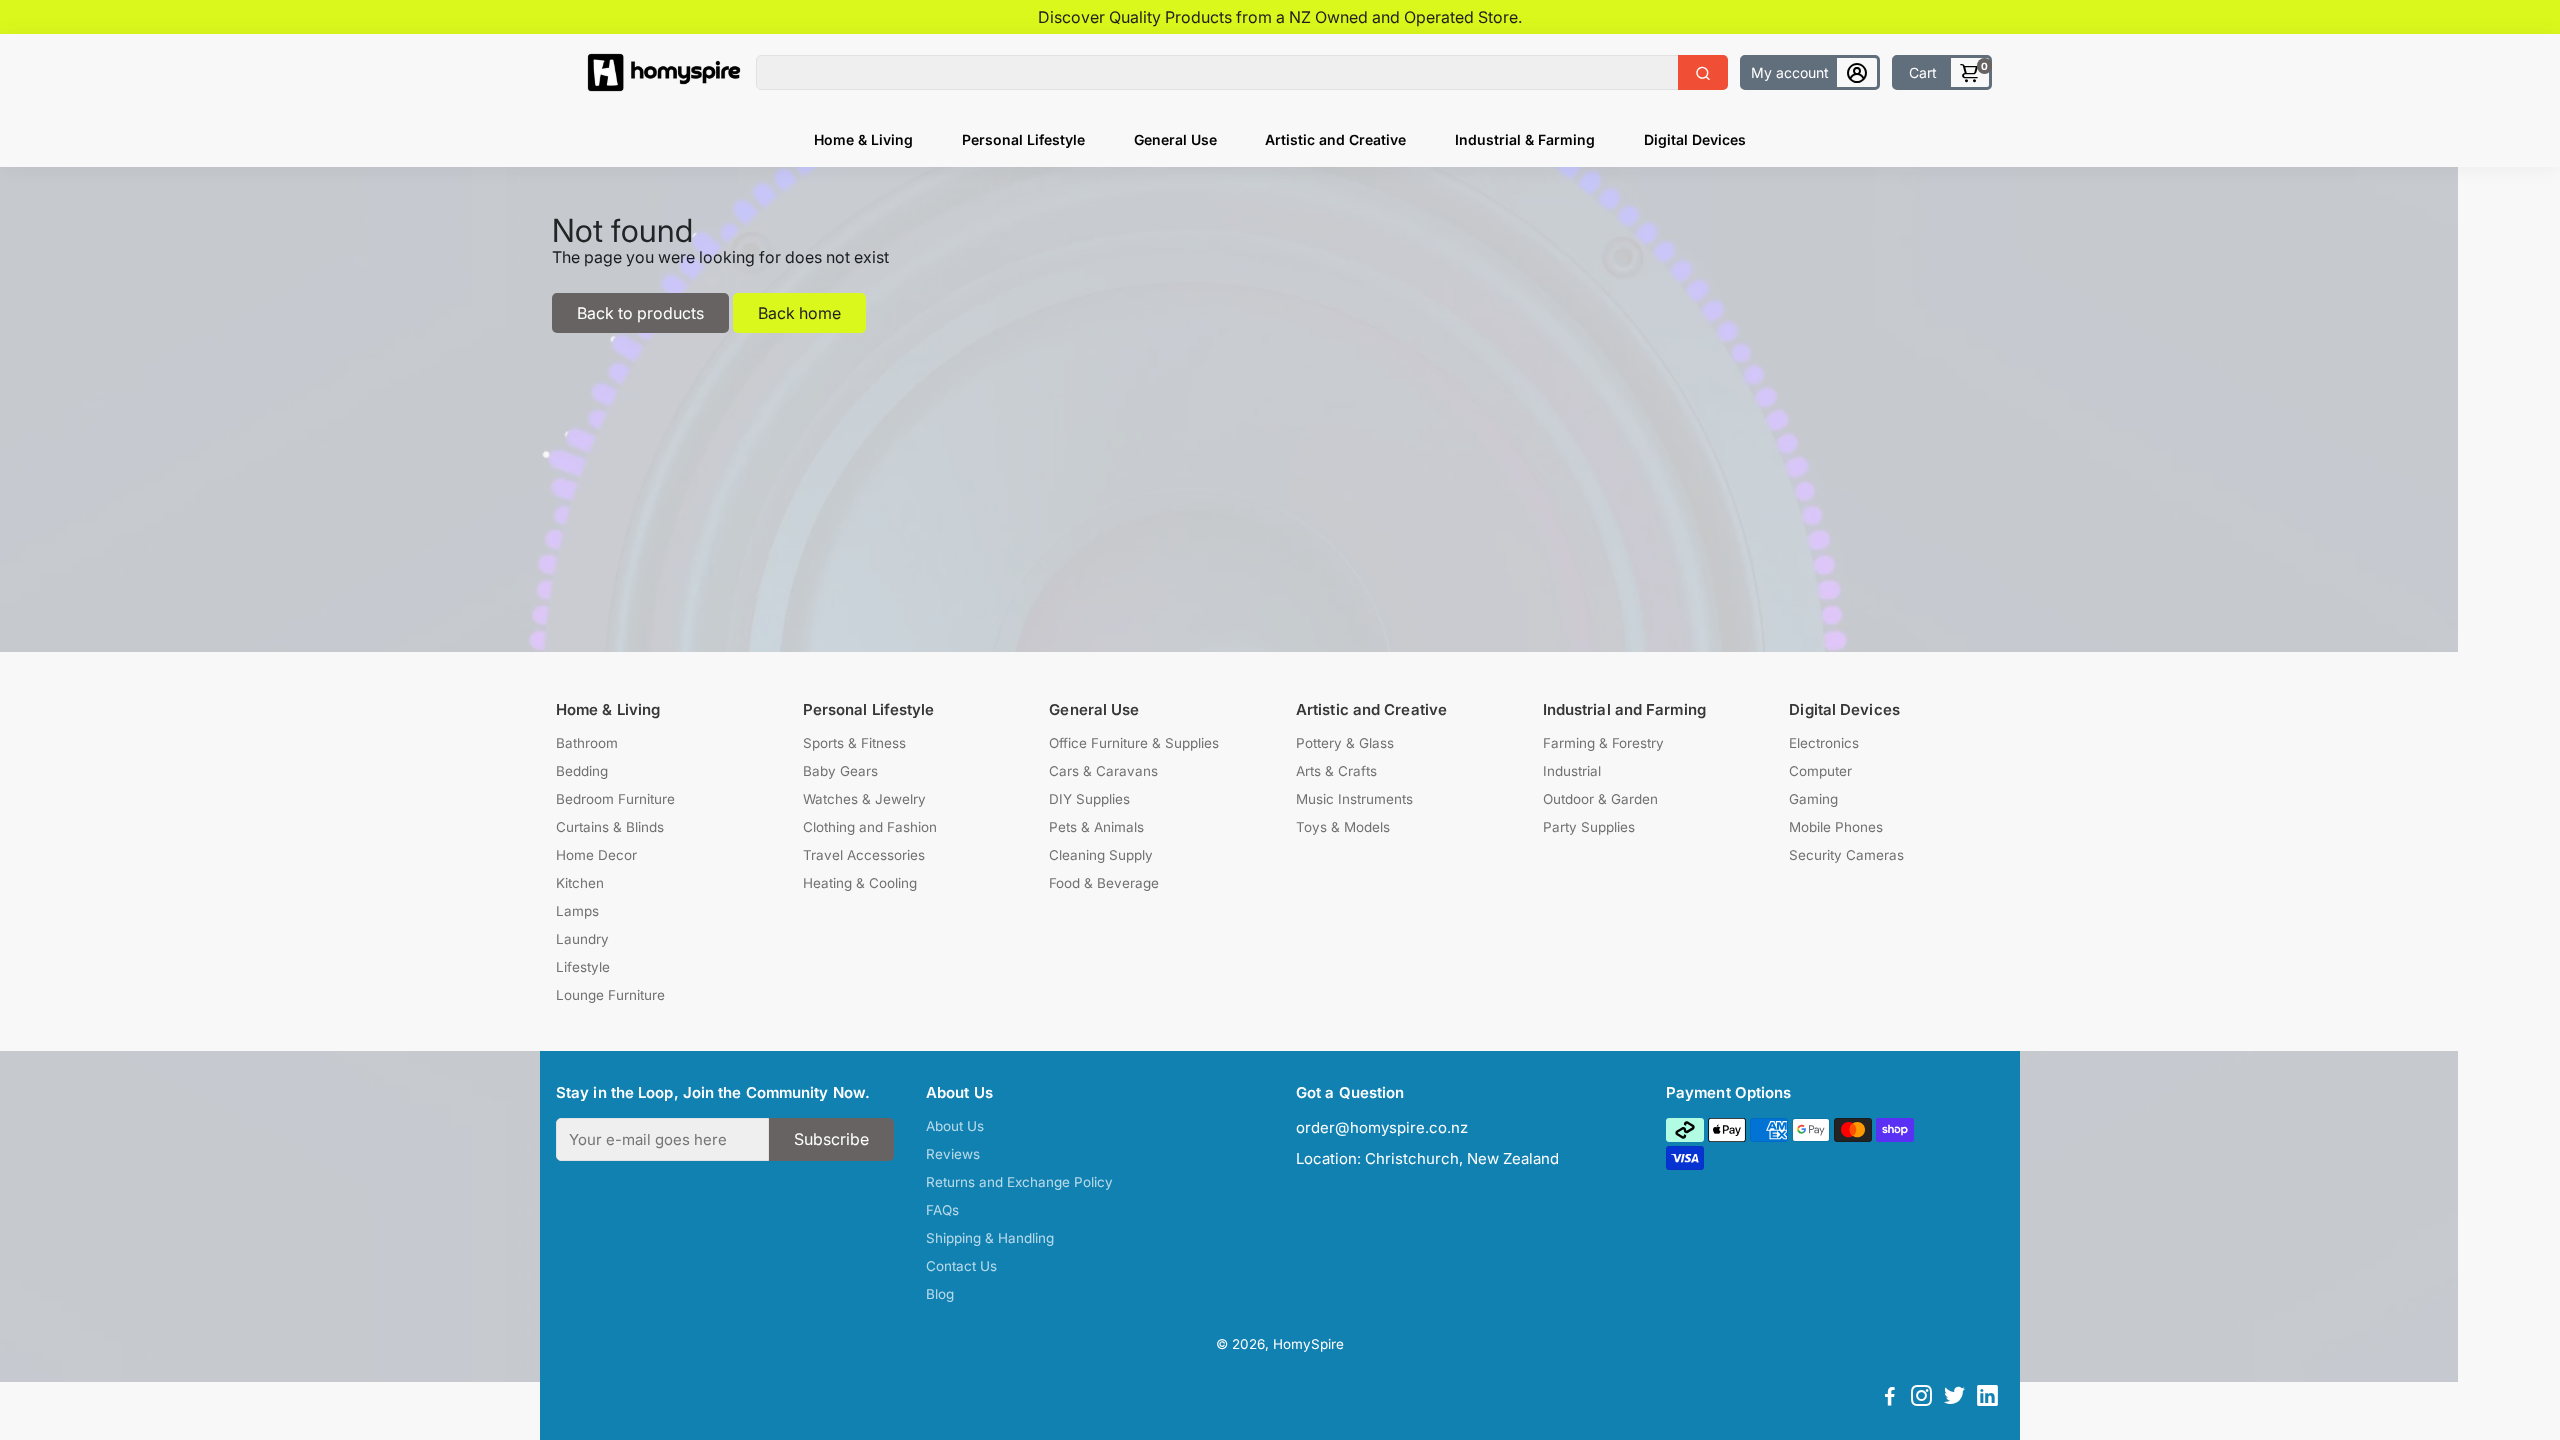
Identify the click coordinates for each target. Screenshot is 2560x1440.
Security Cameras (1846, 855)
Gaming (1813, 799)
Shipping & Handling (990, 1238)
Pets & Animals (1096, 827)
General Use (1175, 139)
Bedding (582, 771)
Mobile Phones (1836, 827)
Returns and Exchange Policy (1019, 1182)
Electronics (1824, 743)
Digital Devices (1695, 139)
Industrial (1572, 771)
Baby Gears (840, 771)
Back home (799, 313)
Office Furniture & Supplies (1134, 743)
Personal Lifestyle (1023, 139)
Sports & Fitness (854, 743)
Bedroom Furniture (615, 799)
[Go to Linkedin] (1987, 1398)
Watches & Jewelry (864, 799)
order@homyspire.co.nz (1382, 1127)
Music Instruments (1354, 799)
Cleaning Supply (1101, 855)
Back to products (640, 313)
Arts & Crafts (1336, 771)
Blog (940, 1294)
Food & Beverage (1104, 883)
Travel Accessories (864, 855)
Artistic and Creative (1335, 139)
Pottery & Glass (1345, 743)
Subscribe (831, 1139)
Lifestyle (583, 967)
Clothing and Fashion (870, 827)
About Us (955, 1126)
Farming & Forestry (1603, 743)
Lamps (577, 911)
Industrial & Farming (1525, 139)
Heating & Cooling (860, 883)
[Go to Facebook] (1890, 1398)
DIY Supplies (1089, 799)
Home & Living (863, 139)
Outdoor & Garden (1600, 799)
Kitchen (580, 883)
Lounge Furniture (610, 995)
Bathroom (587, 743)
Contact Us (961, 1266)
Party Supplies (1589, 827)
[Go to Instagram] (1921, 1398)
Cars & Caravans (1103, 771)
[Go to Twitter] (1954, 1398)
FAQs (942, 1210)
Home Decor (596, 855)
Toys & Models (1343, 827)
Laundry (582, 939)
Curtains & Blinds (610, 827)
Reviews (953, 1154)
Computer (1820, 771)
